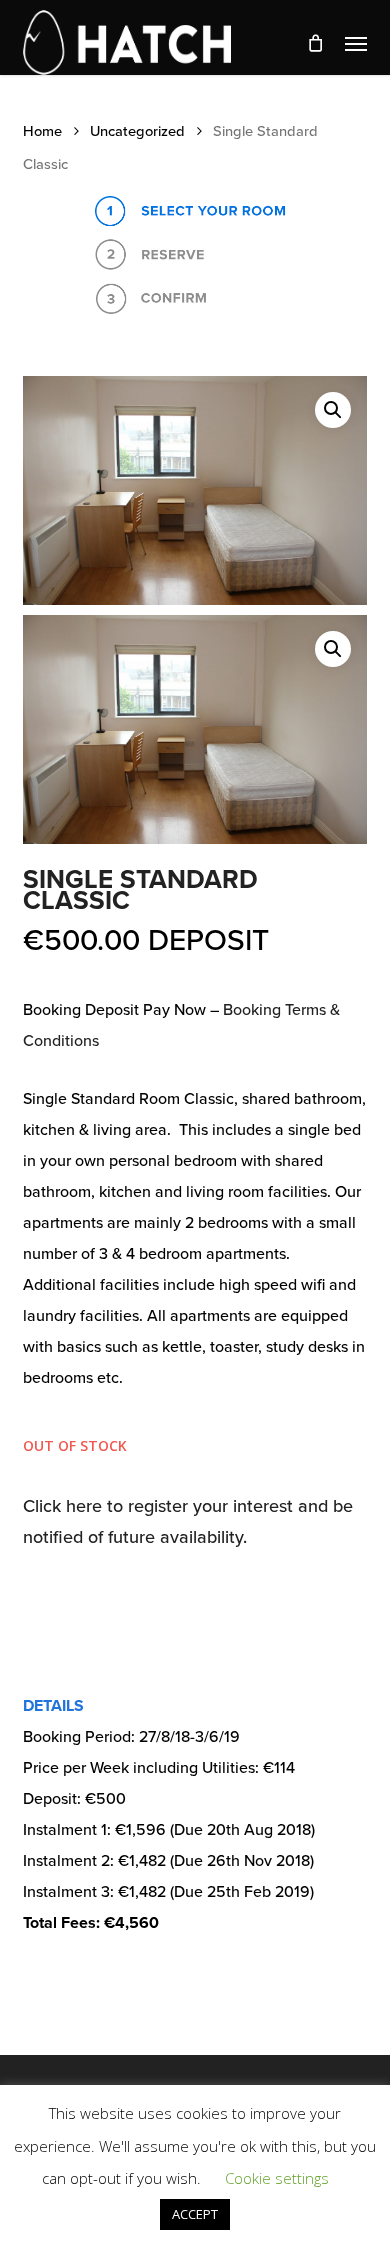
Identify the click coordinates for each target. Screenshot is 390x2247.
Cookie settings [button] (277, 2178)
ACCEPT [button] (195, 2214)
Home (42, 131)
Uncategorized (137, 131)
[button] (356, 43)
